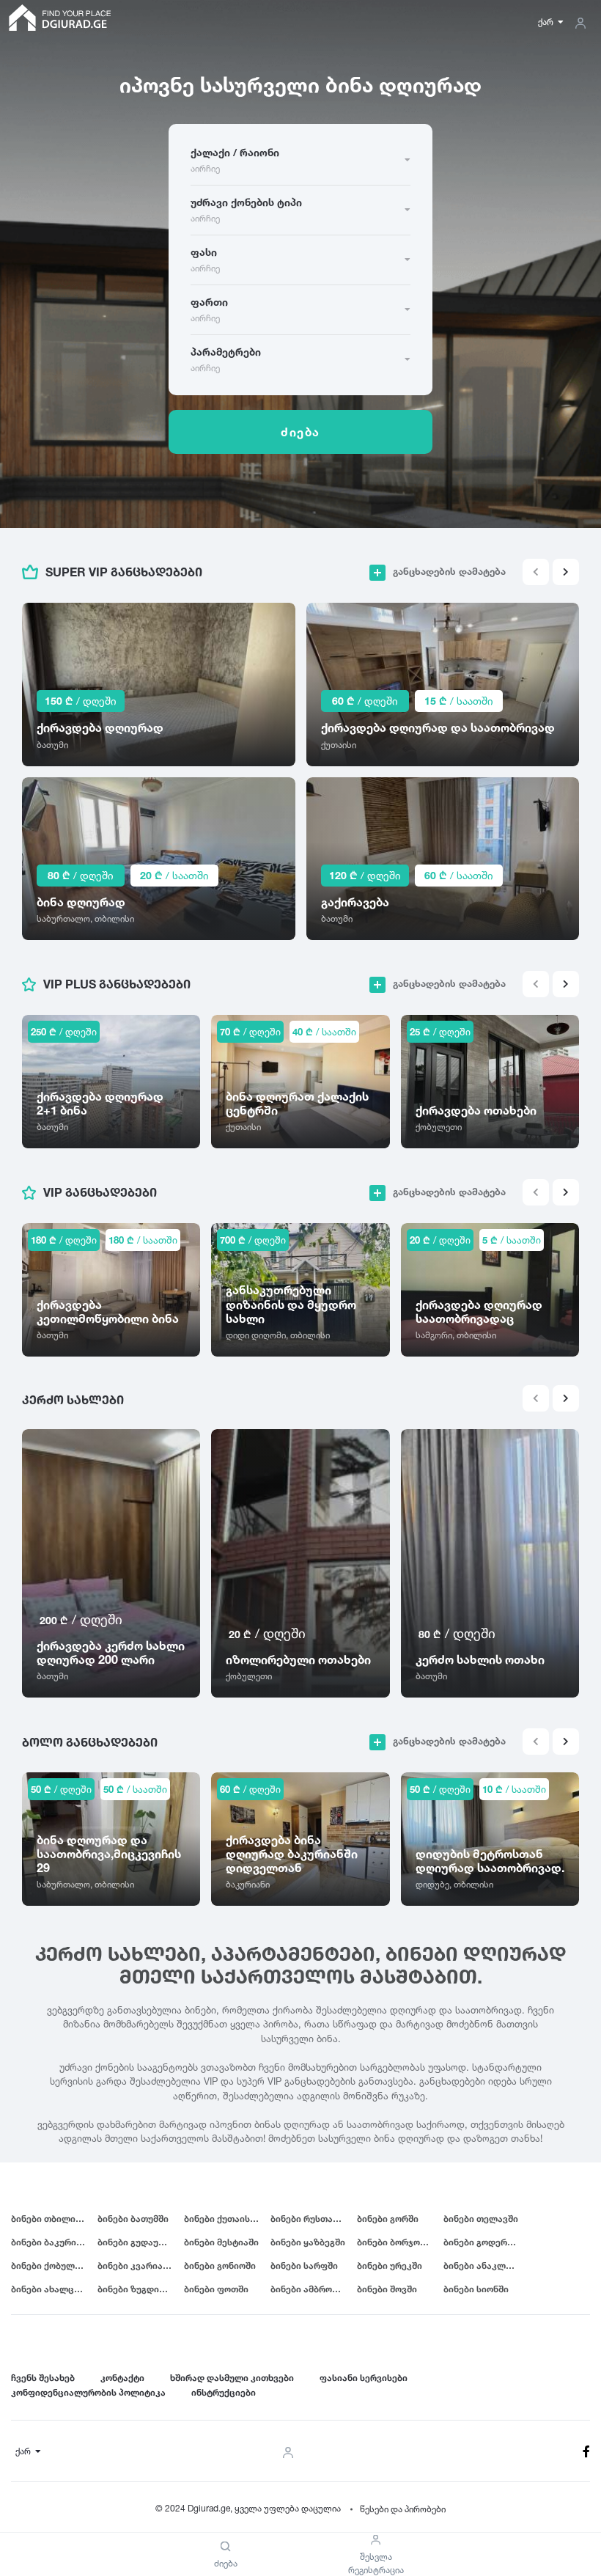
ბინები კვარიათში (139, 2265)
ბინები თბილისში (51, 2219)
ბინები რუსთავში (309, 2219)
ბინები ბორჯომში (396, 2242)
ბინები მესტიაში (221, 2242)
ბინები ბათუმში (133, 2219)
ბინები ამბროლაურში (314, 2289)
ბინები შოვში (387, 2289)
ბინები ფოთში (216, 2289)
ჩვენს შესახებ (43, 2378)
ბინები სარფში (304, 2265)
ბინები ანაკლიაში (485, 2265)
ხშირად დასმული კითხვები (232, 2378)
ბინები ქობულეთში (54, 2265)
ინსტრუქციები (224, 2392)
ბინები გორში (388, 2219)
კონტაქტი (122, 2378)
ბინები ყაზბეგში (308, 2242)
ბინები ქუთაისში (222, 2219)
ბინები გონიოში (220, 2265)
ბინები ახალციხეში (54, 2289)
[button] (566, 572)
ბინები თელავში (481, 2219)
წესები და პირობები (403, 2509)
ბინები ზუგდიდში (137, 2289)
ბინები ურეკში (390, 2265)
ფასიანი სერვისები (364, 2378)
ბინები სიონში (476, 2289)
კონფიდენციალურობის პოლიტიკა (88, 2392)
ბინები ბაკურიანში (54, 2242)
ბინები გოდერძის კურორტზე (487, 2242)
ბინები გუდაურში (136, 2242)
